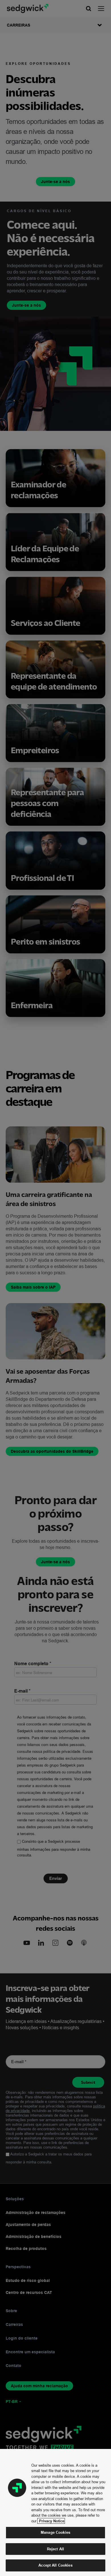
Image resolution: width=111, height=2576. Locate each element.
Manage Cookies (55, 2532)
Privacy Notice (51, 2521)
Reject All (55, 2549)
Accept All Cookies (55, 2565)
